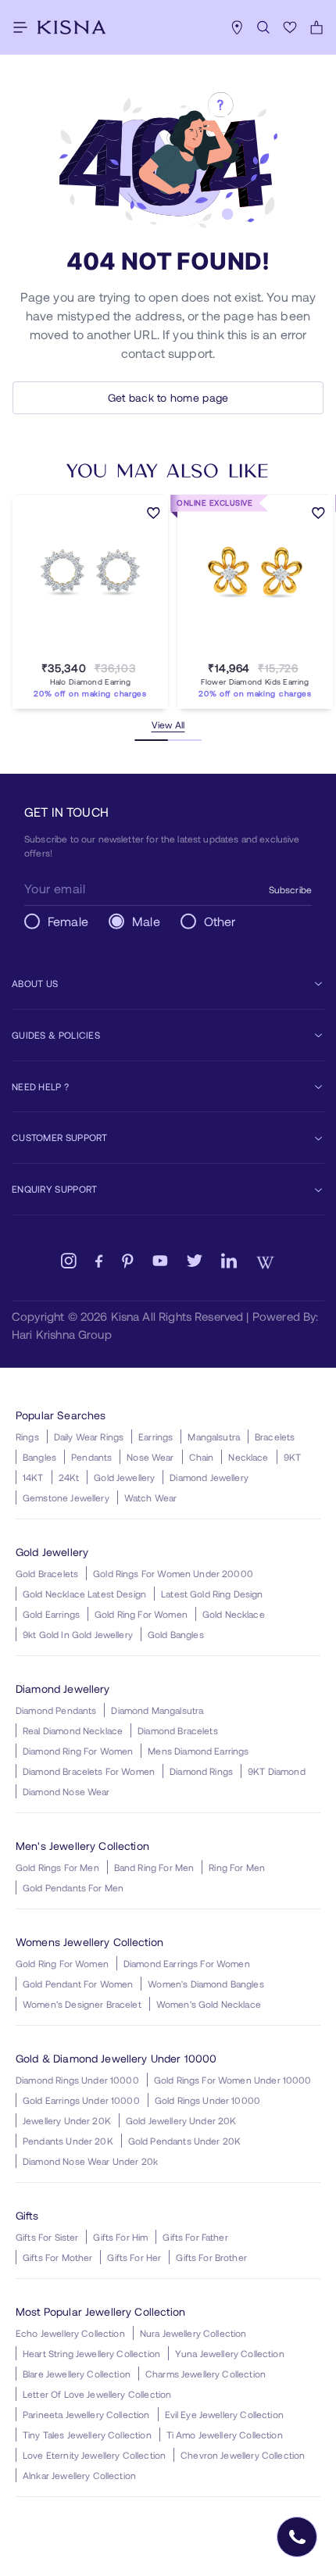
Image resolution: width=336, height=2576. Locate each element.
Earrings (155, 1436)
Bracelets (275, 1436)
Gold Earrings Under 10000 (81, 2100)
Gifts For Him (120, 2237)
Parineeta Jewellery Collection (86, 2414)
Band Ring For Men (154, 1867)
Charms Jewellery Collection (206, 2374)
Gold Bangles (176, 1634)
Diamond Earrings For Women (187, 1963)
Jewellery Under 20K (67, 2120)
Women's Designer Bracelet (82, 2004)
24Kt (69, 1477)
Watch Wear (151, 1497)
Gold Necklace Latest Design (84, 1594)
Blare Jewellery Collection (77, 2374)
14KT (33, 1477)
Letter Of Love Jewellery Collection (97, 2394)
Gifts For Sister (47, 2237)
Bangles (39, 1457)
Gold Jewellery (124, 1477)
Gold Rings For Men (57, 1867)
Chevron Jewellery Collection (243, 2455)
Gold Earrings (51, 1614)
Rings (27, 1436)
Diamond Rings (201, 1771)
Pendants (91, 1457)
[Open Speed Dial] (297, 2537)
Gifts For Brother (211, 2257)
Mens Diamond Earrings (198, 1751)
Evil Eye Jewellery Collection (224, 2414)
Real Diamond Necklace (73, 1730)
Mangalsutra (214, 1436)
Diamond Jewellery (209, 1477)
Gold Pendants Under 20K (184, 2141)
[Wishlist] (290, 27)
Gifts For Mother (57, 2257)
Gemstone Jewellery (66, 1497)
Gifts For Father (195, 2237)
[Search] (263, 27)
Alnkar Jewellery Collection (79, 2475)
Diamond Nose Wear (66, 1791)
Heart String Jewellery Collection (91, 2353)
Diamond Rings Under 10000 (77, 2080)
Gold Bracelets (47, 1573)
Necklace (248, 1457)
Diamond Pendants (56, 1710)
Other (220, 921)
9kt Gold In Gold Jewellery (78, 1634)
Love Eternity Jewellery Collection (94, 2455)
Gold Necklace (234, 1614)
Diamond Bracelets (178, 1730)
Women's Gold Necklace (209, 2004)
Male (146, 921)
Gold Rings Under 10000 (207, 2100)
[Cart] (316, 27)
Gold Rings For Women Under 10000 (233, 2080)
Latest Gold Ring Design (212, 1594)
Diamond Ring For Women (78, 1751)
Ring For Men (237, 1867)
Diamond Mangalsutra (157, 1710)
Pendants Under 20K (68, 2141)
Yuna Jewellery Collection (230, 2353)
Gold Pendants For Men (73, 1887)
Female (68, 921)
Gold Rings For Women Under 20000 (173, 1573)
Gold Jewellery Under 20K (181, 2120)
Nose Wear (150, 1457)
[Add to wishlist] (154, 514)
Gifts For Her (134, 2257)
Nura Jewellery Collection (193, 2333)
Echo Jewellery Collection (70, 2333)
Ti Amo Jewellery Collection (225, 2435)
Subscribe (290, 889)
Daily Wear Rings (89, 1436)
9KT (292, 1457)
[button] (75, 649)
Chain (202, 1457)
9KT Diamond (277, 1771)
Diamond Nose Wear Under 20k (90, 2161)
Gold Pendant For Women (78, 1984)
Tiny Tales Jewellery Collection (87, 2435)
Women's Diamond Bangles (206, 1984)
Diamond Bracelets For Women (89, 1771)
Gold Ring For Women (141, 1614)
